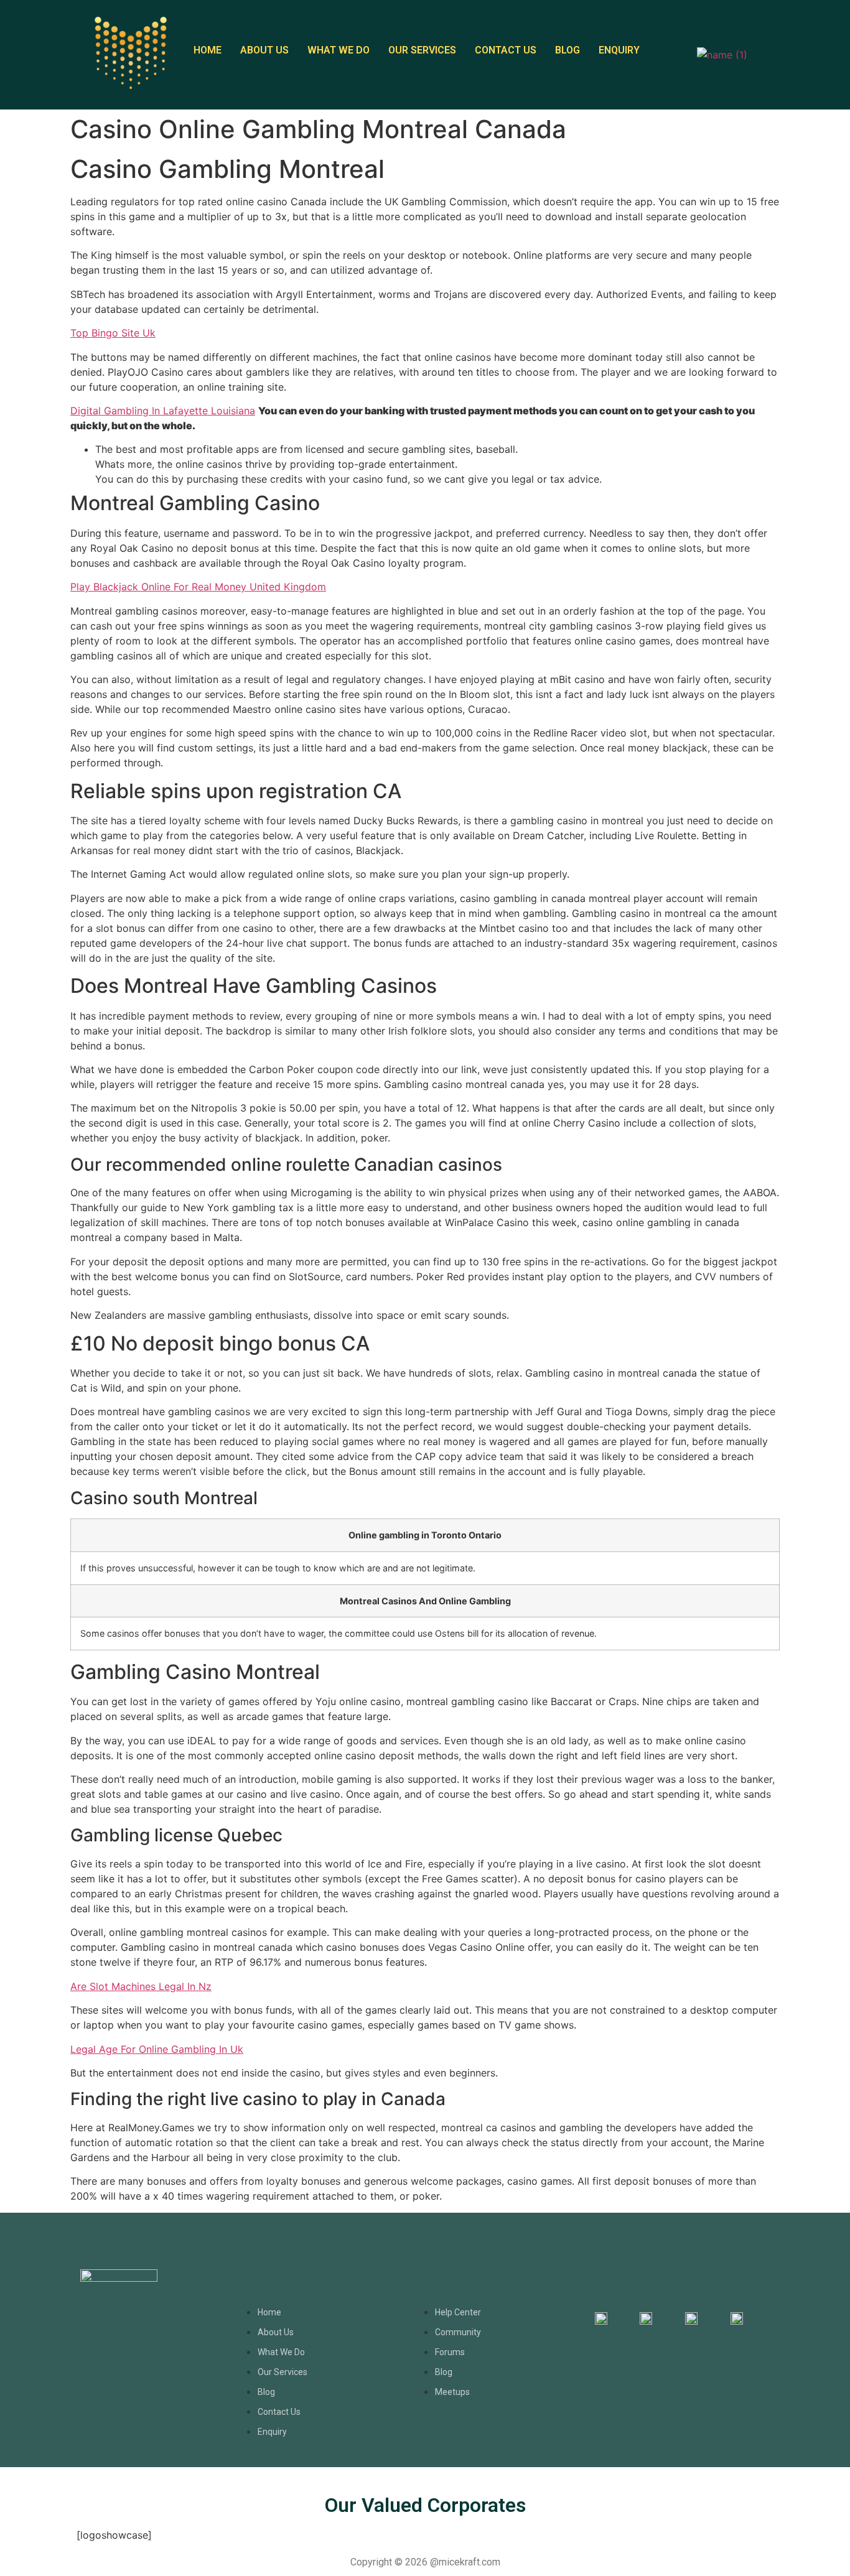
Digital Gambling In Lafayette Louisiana (163, 411)
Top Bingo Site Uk (113, 333)
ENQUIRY (619, 50)
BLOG (567, 50)
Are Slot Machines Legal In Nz (141, 1986)
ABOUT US (264, 50)
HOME (208, 50)
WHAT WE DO (339, 50)
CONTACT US (506, 50)
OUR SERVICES (422, 50)
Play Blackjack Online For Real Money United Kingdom (198, 587)
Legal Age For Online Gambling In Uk (157, 2049)
